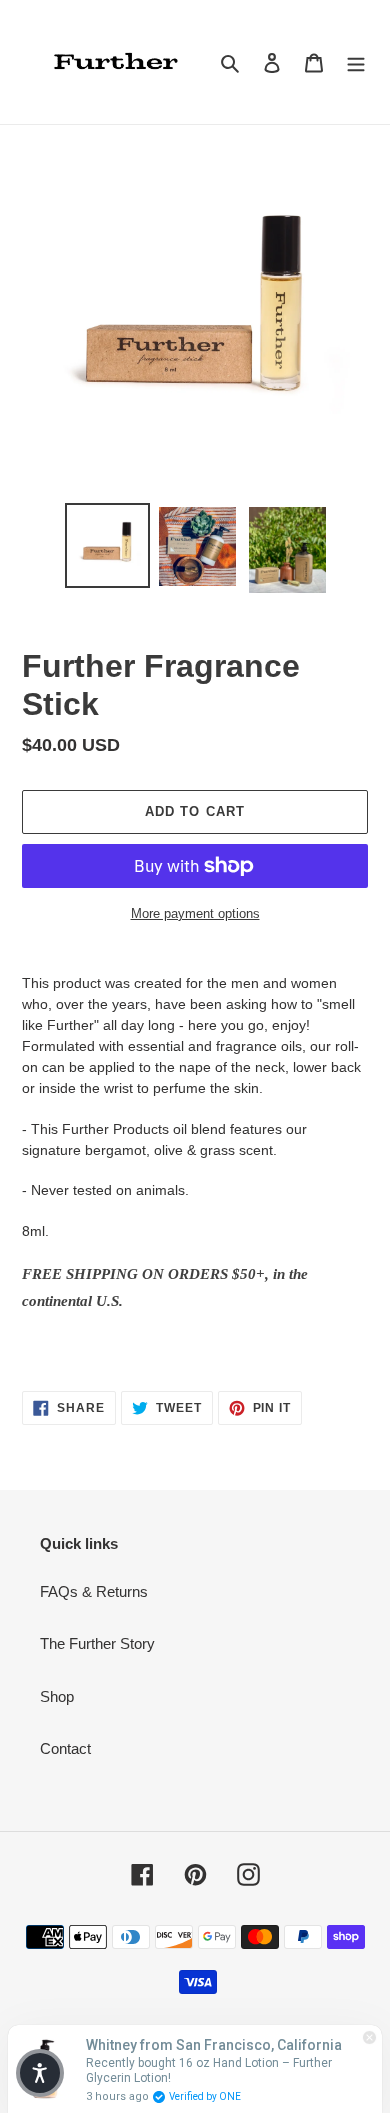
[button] (40, 2073)
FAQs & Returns (94, 1591)
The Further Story (97, 1643)
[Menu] (356, 62)
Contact (65, 1748)
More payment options (195, 913)
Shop (57, 1696)
